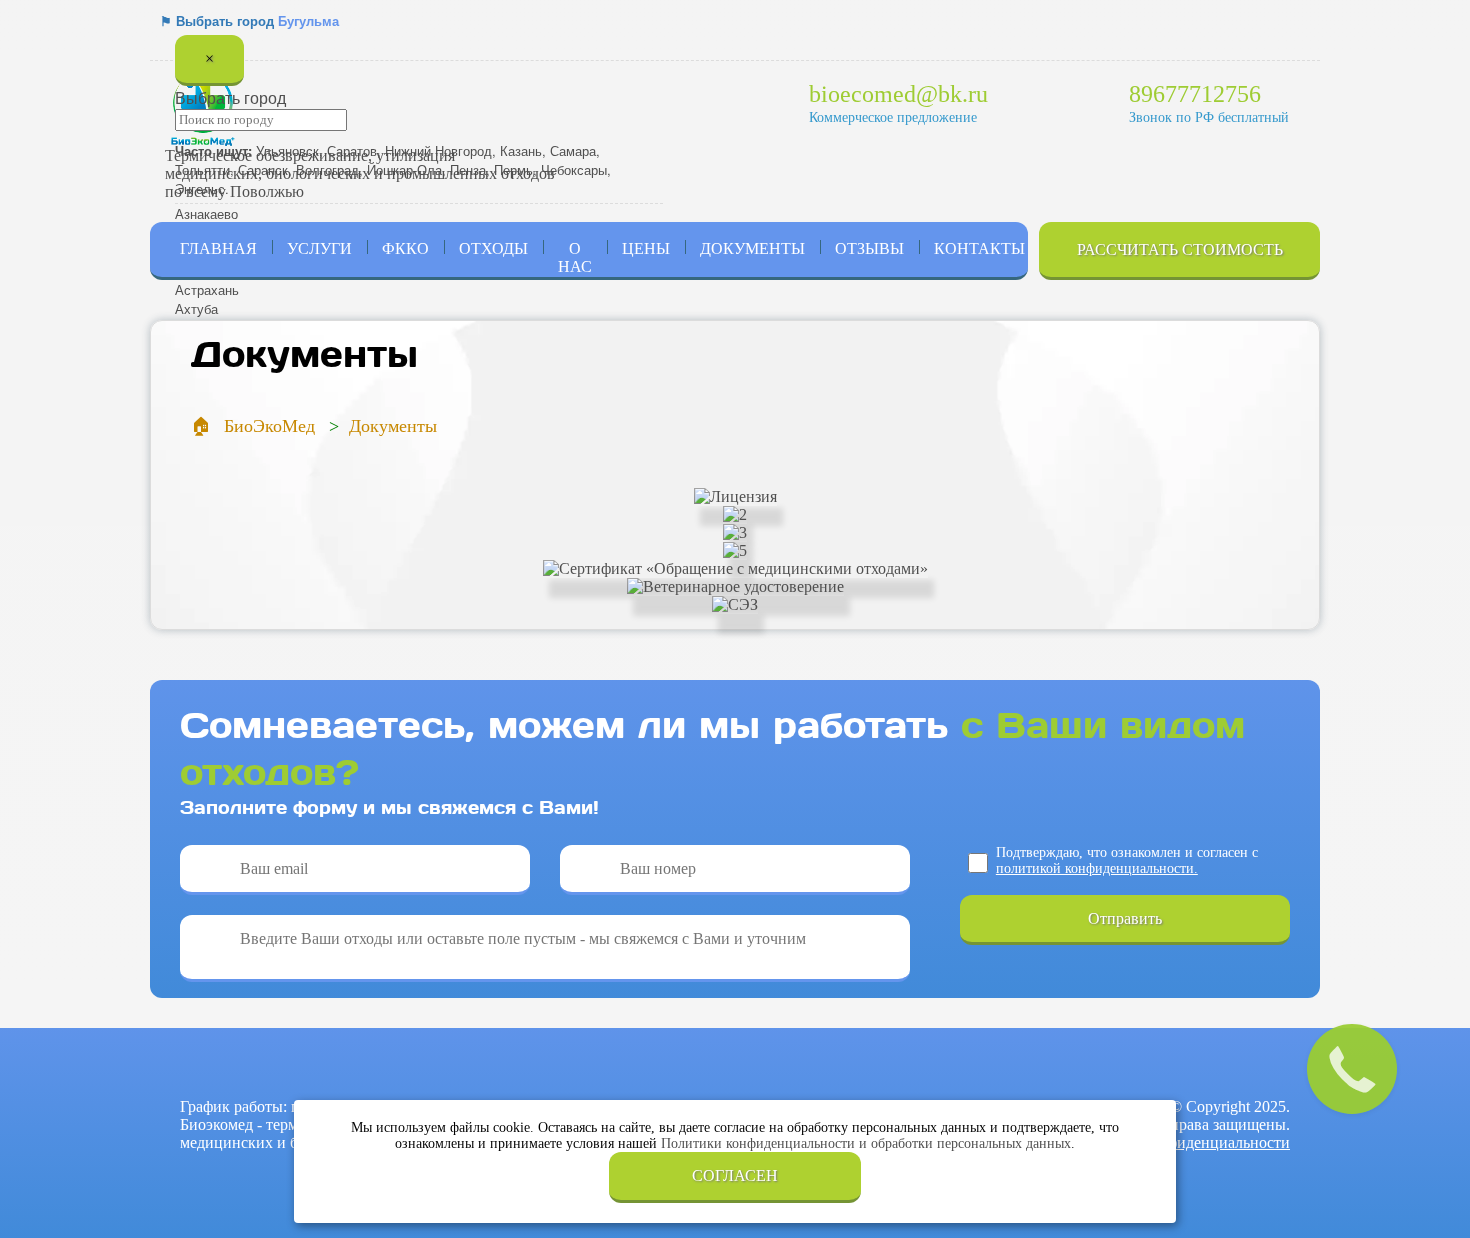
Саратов (352, 150)
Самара (573, 150)
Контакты (979, 248)
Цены (646, 248)
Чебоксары (574, 169)
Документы (752, 248)
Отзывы (869, 248)
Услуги (319, 248)
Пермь (513, 169)
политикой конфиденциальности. (1097, 868)
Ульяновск (287, 150)
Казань (521, 150)
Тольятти (202, 169)
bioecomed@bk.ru (898, 94)
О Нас (575, 257)
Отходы (493, 248)
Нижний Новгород (438, 150)
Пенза (468, 169)
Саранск (263, 169)
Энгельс (200, 188)
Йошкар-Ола (404, 169)
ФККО (405, 248)
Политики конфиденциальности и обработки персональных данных (866, 1143)
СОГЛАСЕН (735, 1175)
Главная (218, 248)
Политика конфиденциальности (1180, 1142)
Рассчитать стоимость (1180, 249)
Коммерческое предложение (893, 117)
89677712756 (1195, 94)
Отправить (1125, 918)
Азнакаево (206, 213)
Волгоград (327, 169)
